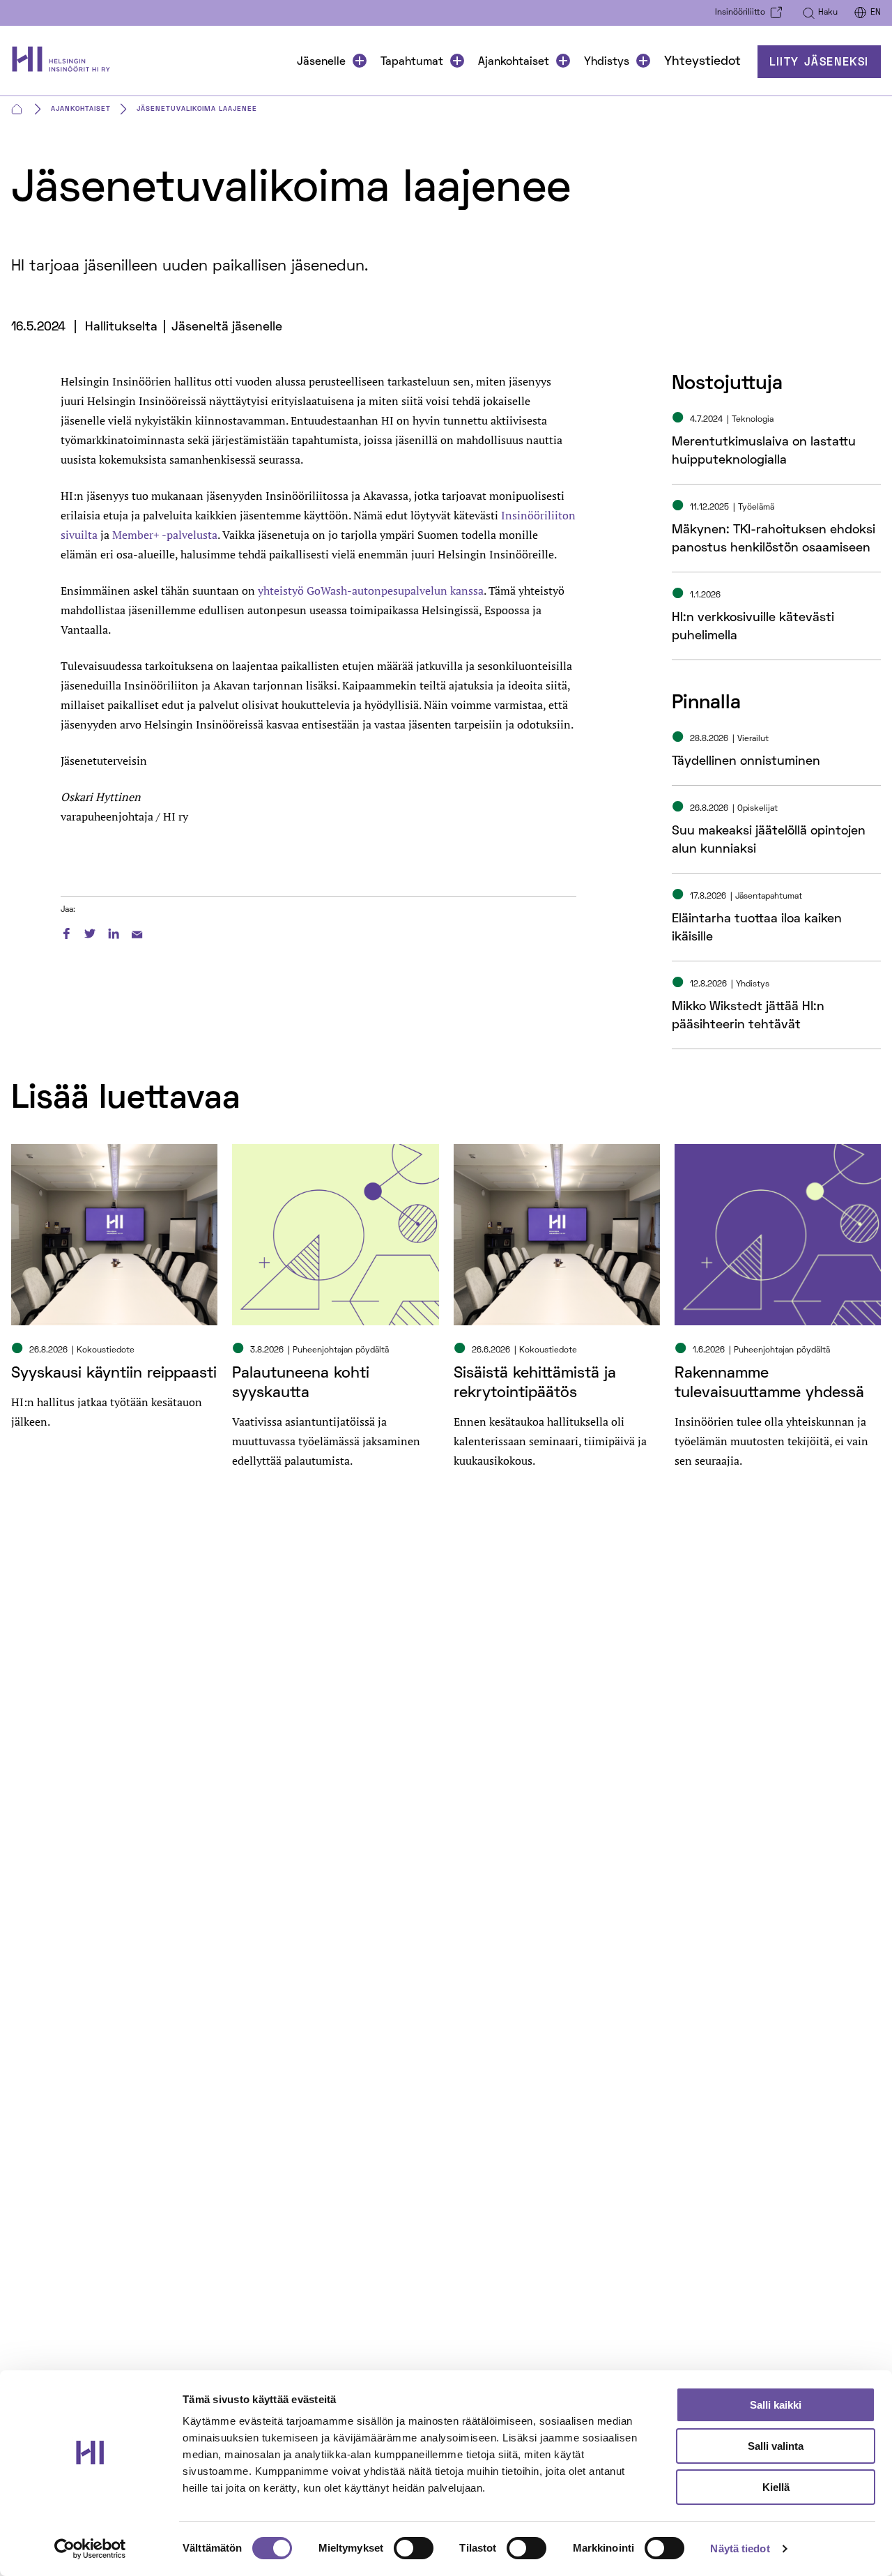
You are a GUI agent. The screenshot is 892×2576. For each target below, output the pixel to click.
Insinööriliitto (740, 13)
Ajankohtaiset (514, 62)
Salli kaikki (776, 2405)
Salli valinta (776, 2446)
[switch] (414, 2548)
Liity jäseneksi (819, 63)
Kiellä (776, 2487)
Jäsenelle (321, 62)
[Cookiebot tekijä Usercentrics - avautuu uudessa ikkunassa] (90, 2549)
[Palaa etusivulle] (65, 62)
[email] (137, 931)
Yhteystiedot (702, 62)
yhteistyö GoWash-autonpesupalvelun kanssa (371, 590)
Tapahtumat (412, 62)
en (876, 13)
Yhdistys (607, 62)
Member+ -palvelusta (165, 535)
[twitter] (90, 931)
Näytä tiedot (740, 2548)
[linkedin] (114, 931)
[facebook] (66, 931)
